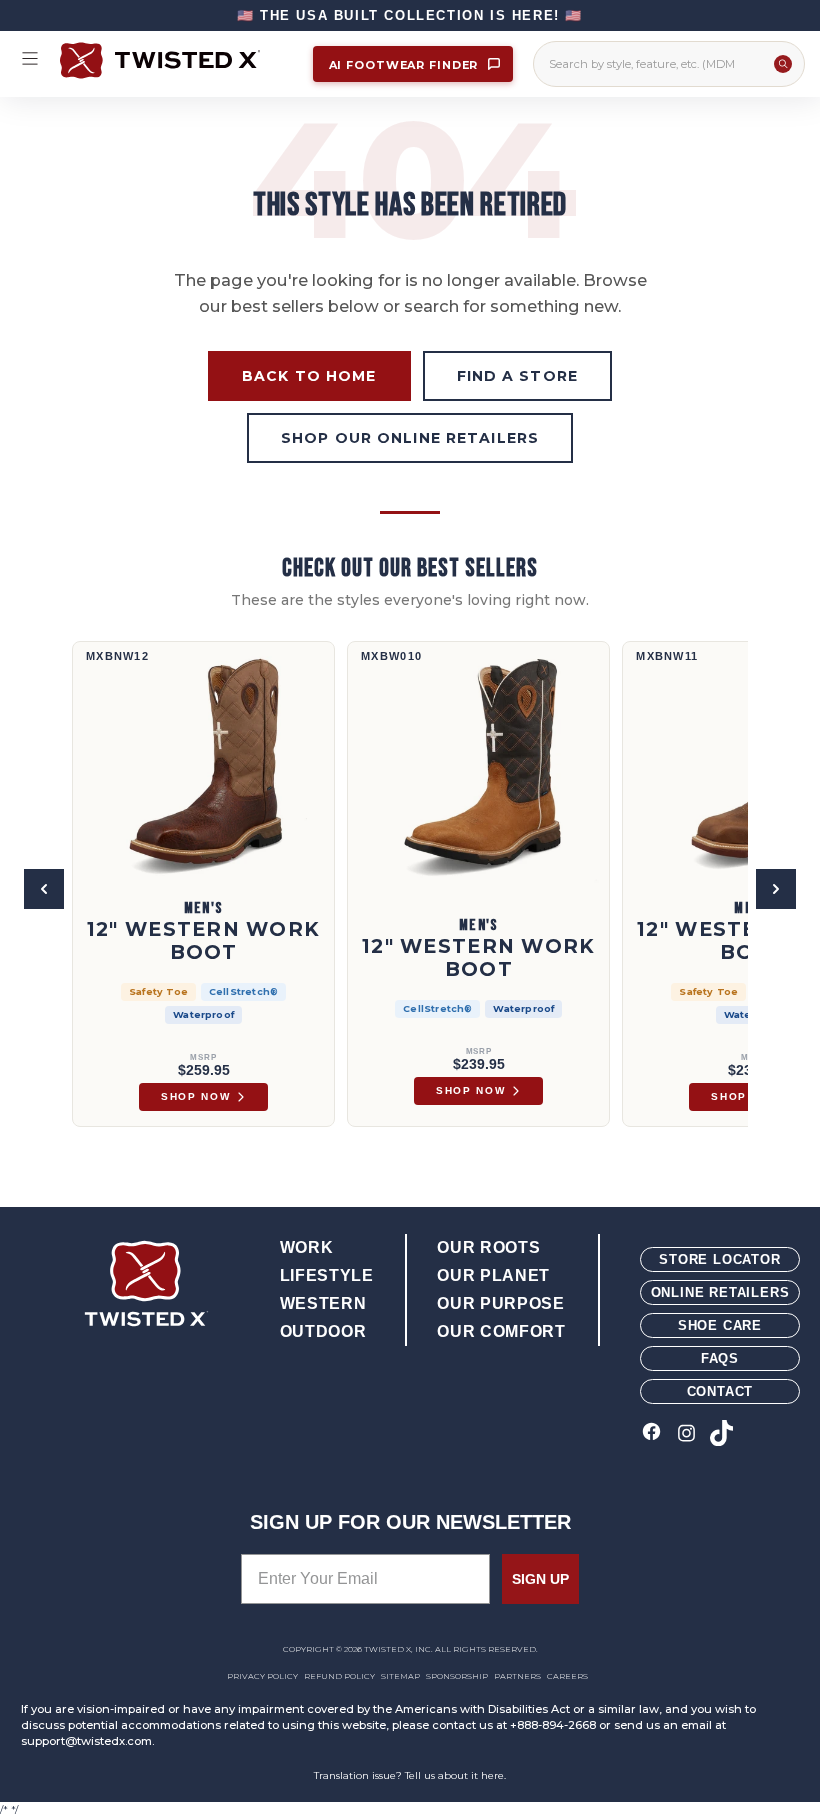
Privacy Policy (262, 1676)
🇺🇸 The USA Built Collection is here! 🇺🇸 (410, 15)
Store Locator (719, 1259)
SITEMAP (400, 1676)
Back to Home (309, 376)
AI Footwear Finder (406, 65)
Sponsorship (457, 1676)
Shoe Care (720, 1325)
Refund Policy (339, 1676)
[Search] (783, 64)
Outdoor (323, 1331)
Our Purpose (500, 1303)
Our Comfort (501, 1331)
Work (307, 1247)
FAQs (720, 1358)
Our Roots (488, 1247)
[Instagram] (686, 1434)
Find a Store (517, 376)
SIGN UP (540, 1579)
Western (323, 1303)
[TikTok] (721, 1434)
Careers (567, 1676)
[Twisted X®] (176, 60)
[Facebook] (651, 1434)
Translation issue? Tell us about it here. (410, 1775)
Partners (517, 1676)
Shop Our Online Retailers (410, 438)
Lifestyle (327, 1275)
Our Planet (493, 1275)
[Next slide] (776, 889)
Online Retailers (720, 1292)
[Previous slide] (44, 889)
